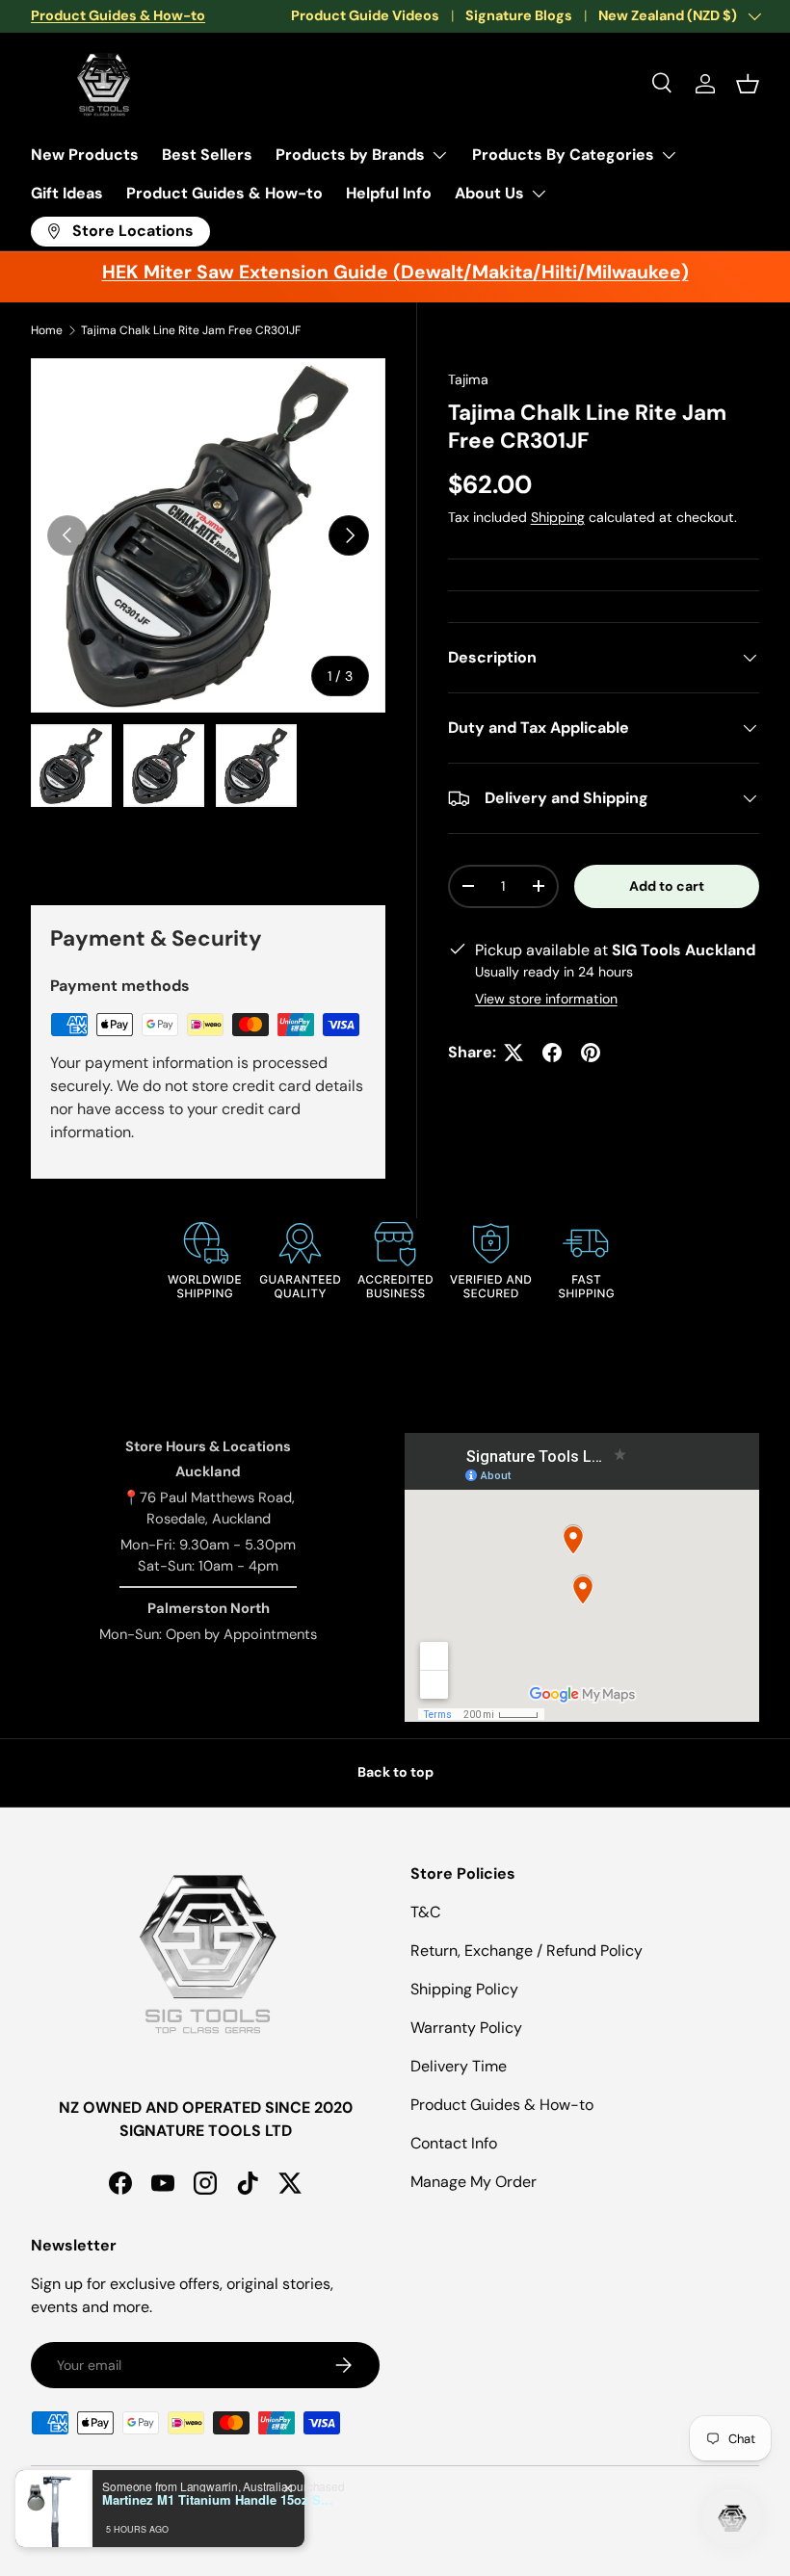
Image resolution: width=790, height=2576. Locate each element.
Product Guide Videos (365, 15)
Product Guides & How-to (224, 193)
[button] (748, 84)
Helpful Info (389, 193)
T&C (425, 1912)
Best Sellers (207, 155)
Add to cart (667, 886)
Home (47, 330)
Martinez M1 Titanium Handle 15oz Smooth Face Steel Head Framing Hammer (223, 2500)
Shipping (558, 517)
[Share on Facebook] (552, 1053)
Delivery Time (459, 2066)
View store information (546, 999)
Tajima (468, 379)
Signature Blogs (519, 15)
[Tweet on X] (513, 1053)
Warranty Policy (466, 2028)
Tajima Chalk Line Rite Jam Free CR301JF (191, 330)
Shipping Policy (464, 1989)
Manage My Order (474, 2182)
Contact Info (454, 2143)
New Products (85, 155)
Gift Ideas (67, 193)
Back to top (395, 1772)
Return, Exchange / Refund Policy (527, 1951)
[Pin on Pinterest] (591, 1053)
